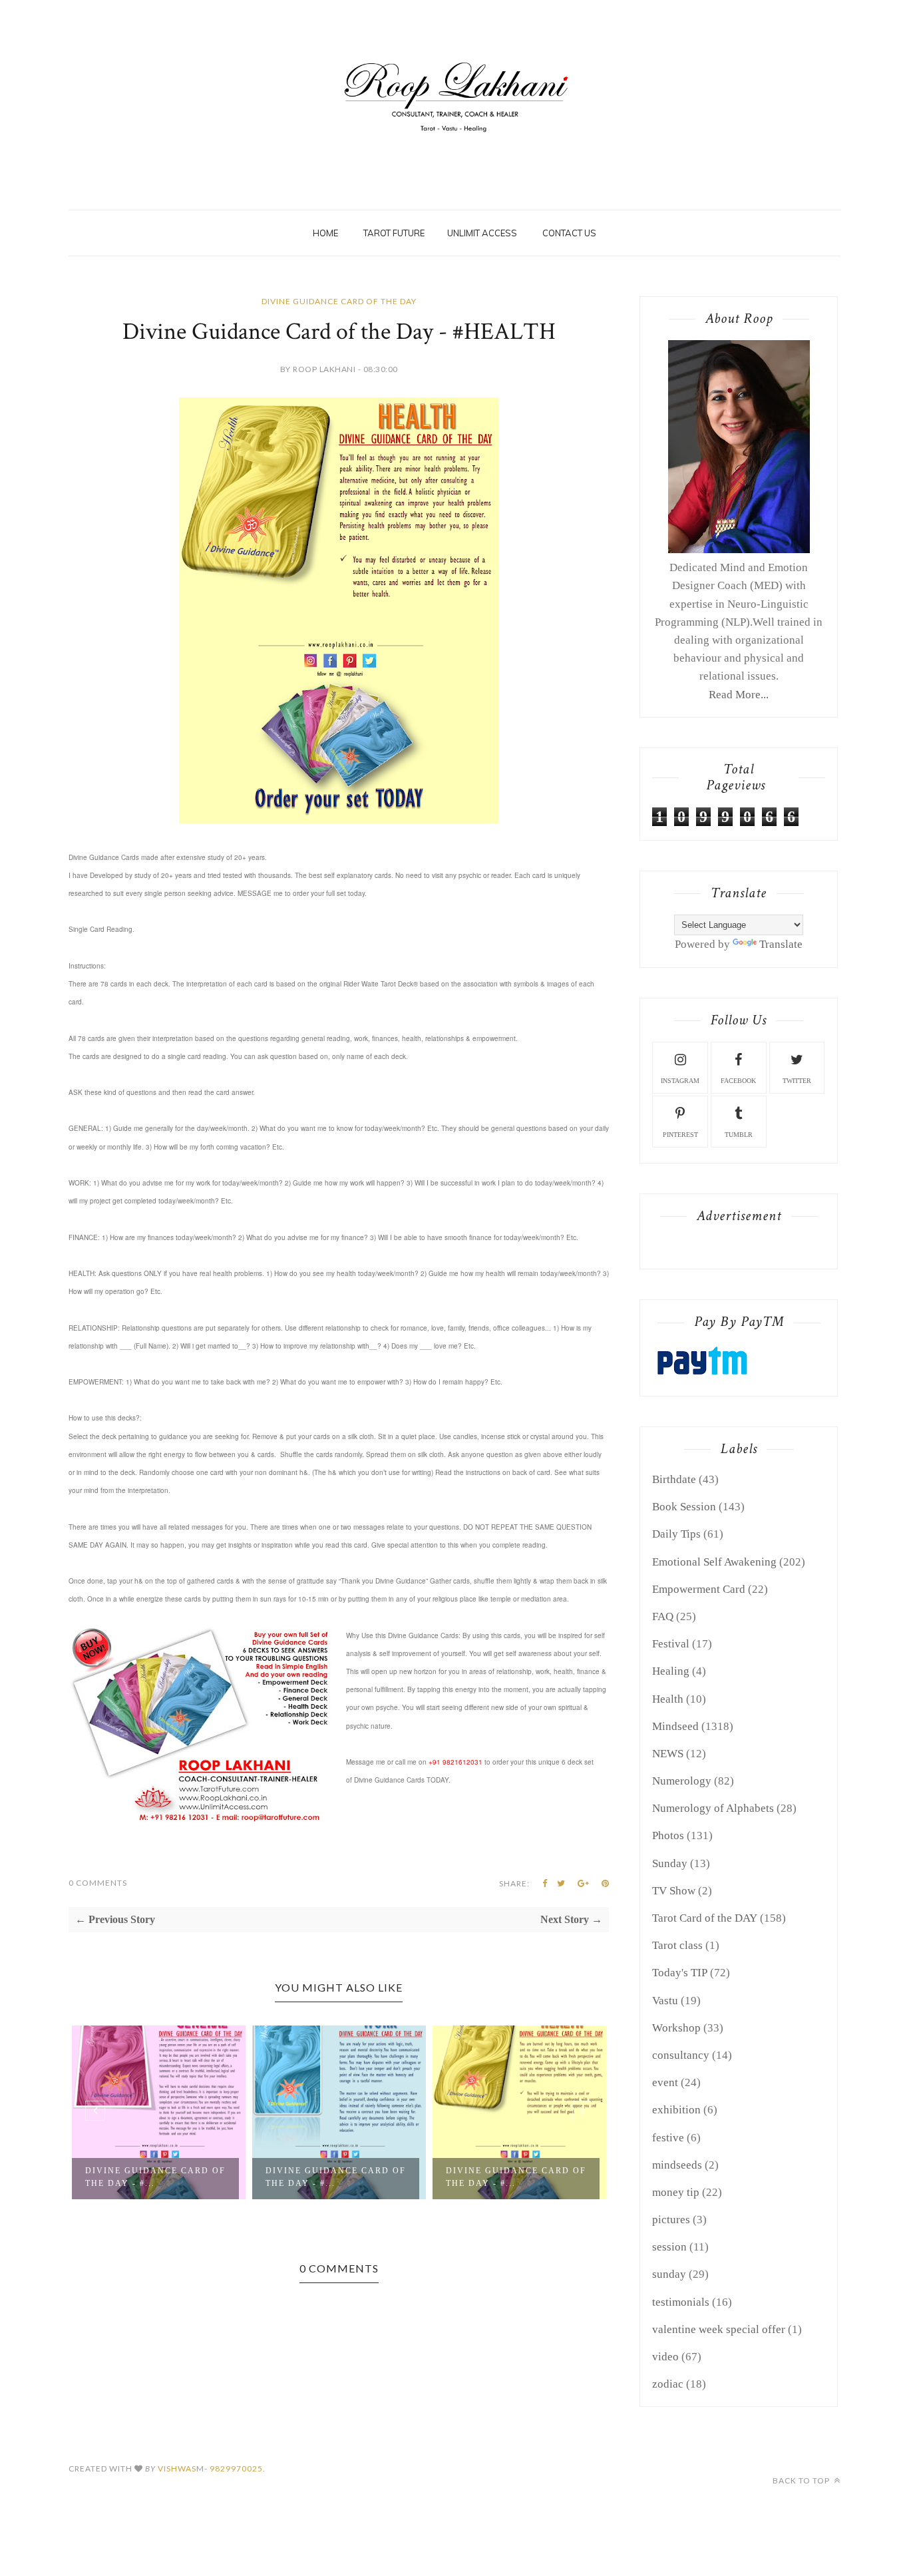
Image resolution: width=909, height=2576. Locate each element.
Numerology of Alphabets (713, 1808)
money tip (676, 2192)
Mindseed (675, 1726)
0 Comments (98, 1883)
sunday (669, 2274)
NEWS (668, 1754)
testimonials (681, 2302)
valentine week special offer (719, 2329)
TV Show (674, 1891)
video (665, 2357)
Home (325, 233)
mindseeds (677, 2165)
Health (668, 1699)
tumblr (739, 1135)
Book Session (684, 1507)
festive (668, 2138)
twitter (797, 1081)
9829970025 (236, 2469)
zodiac (668, 2384)
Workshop (676, 2028)
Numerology (682, 1781)
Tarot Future (394, 233)
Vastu (665, 2001)
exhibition (676, 2110)
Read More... (739, 695)
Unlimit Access (482, 233)
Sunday (670, 1863)
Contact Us (569, 233)
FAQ (663, 1616)
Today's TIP (680, 1973)
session (669, 2247)
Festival (671, 1644)
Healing (671, 1671)
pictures (671, 2220)
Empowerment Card (699, 1589)
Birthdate (674, 1479)
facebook (738, 1081)
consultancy (681, 2055)
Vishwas (177, 2469)
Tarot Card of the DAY (705, 1918)
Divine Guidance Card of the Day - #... (155, 2177)
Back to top (802, 2480)
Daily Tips (676, 1534)
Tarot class (677, 1945)
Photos (668, 1835)
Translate (781, 944)
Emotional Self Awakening (714, 1562)
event (665, 2082)
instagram (680, 1081)
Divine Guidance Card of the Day (339, 301)
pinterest (680, 1135)
